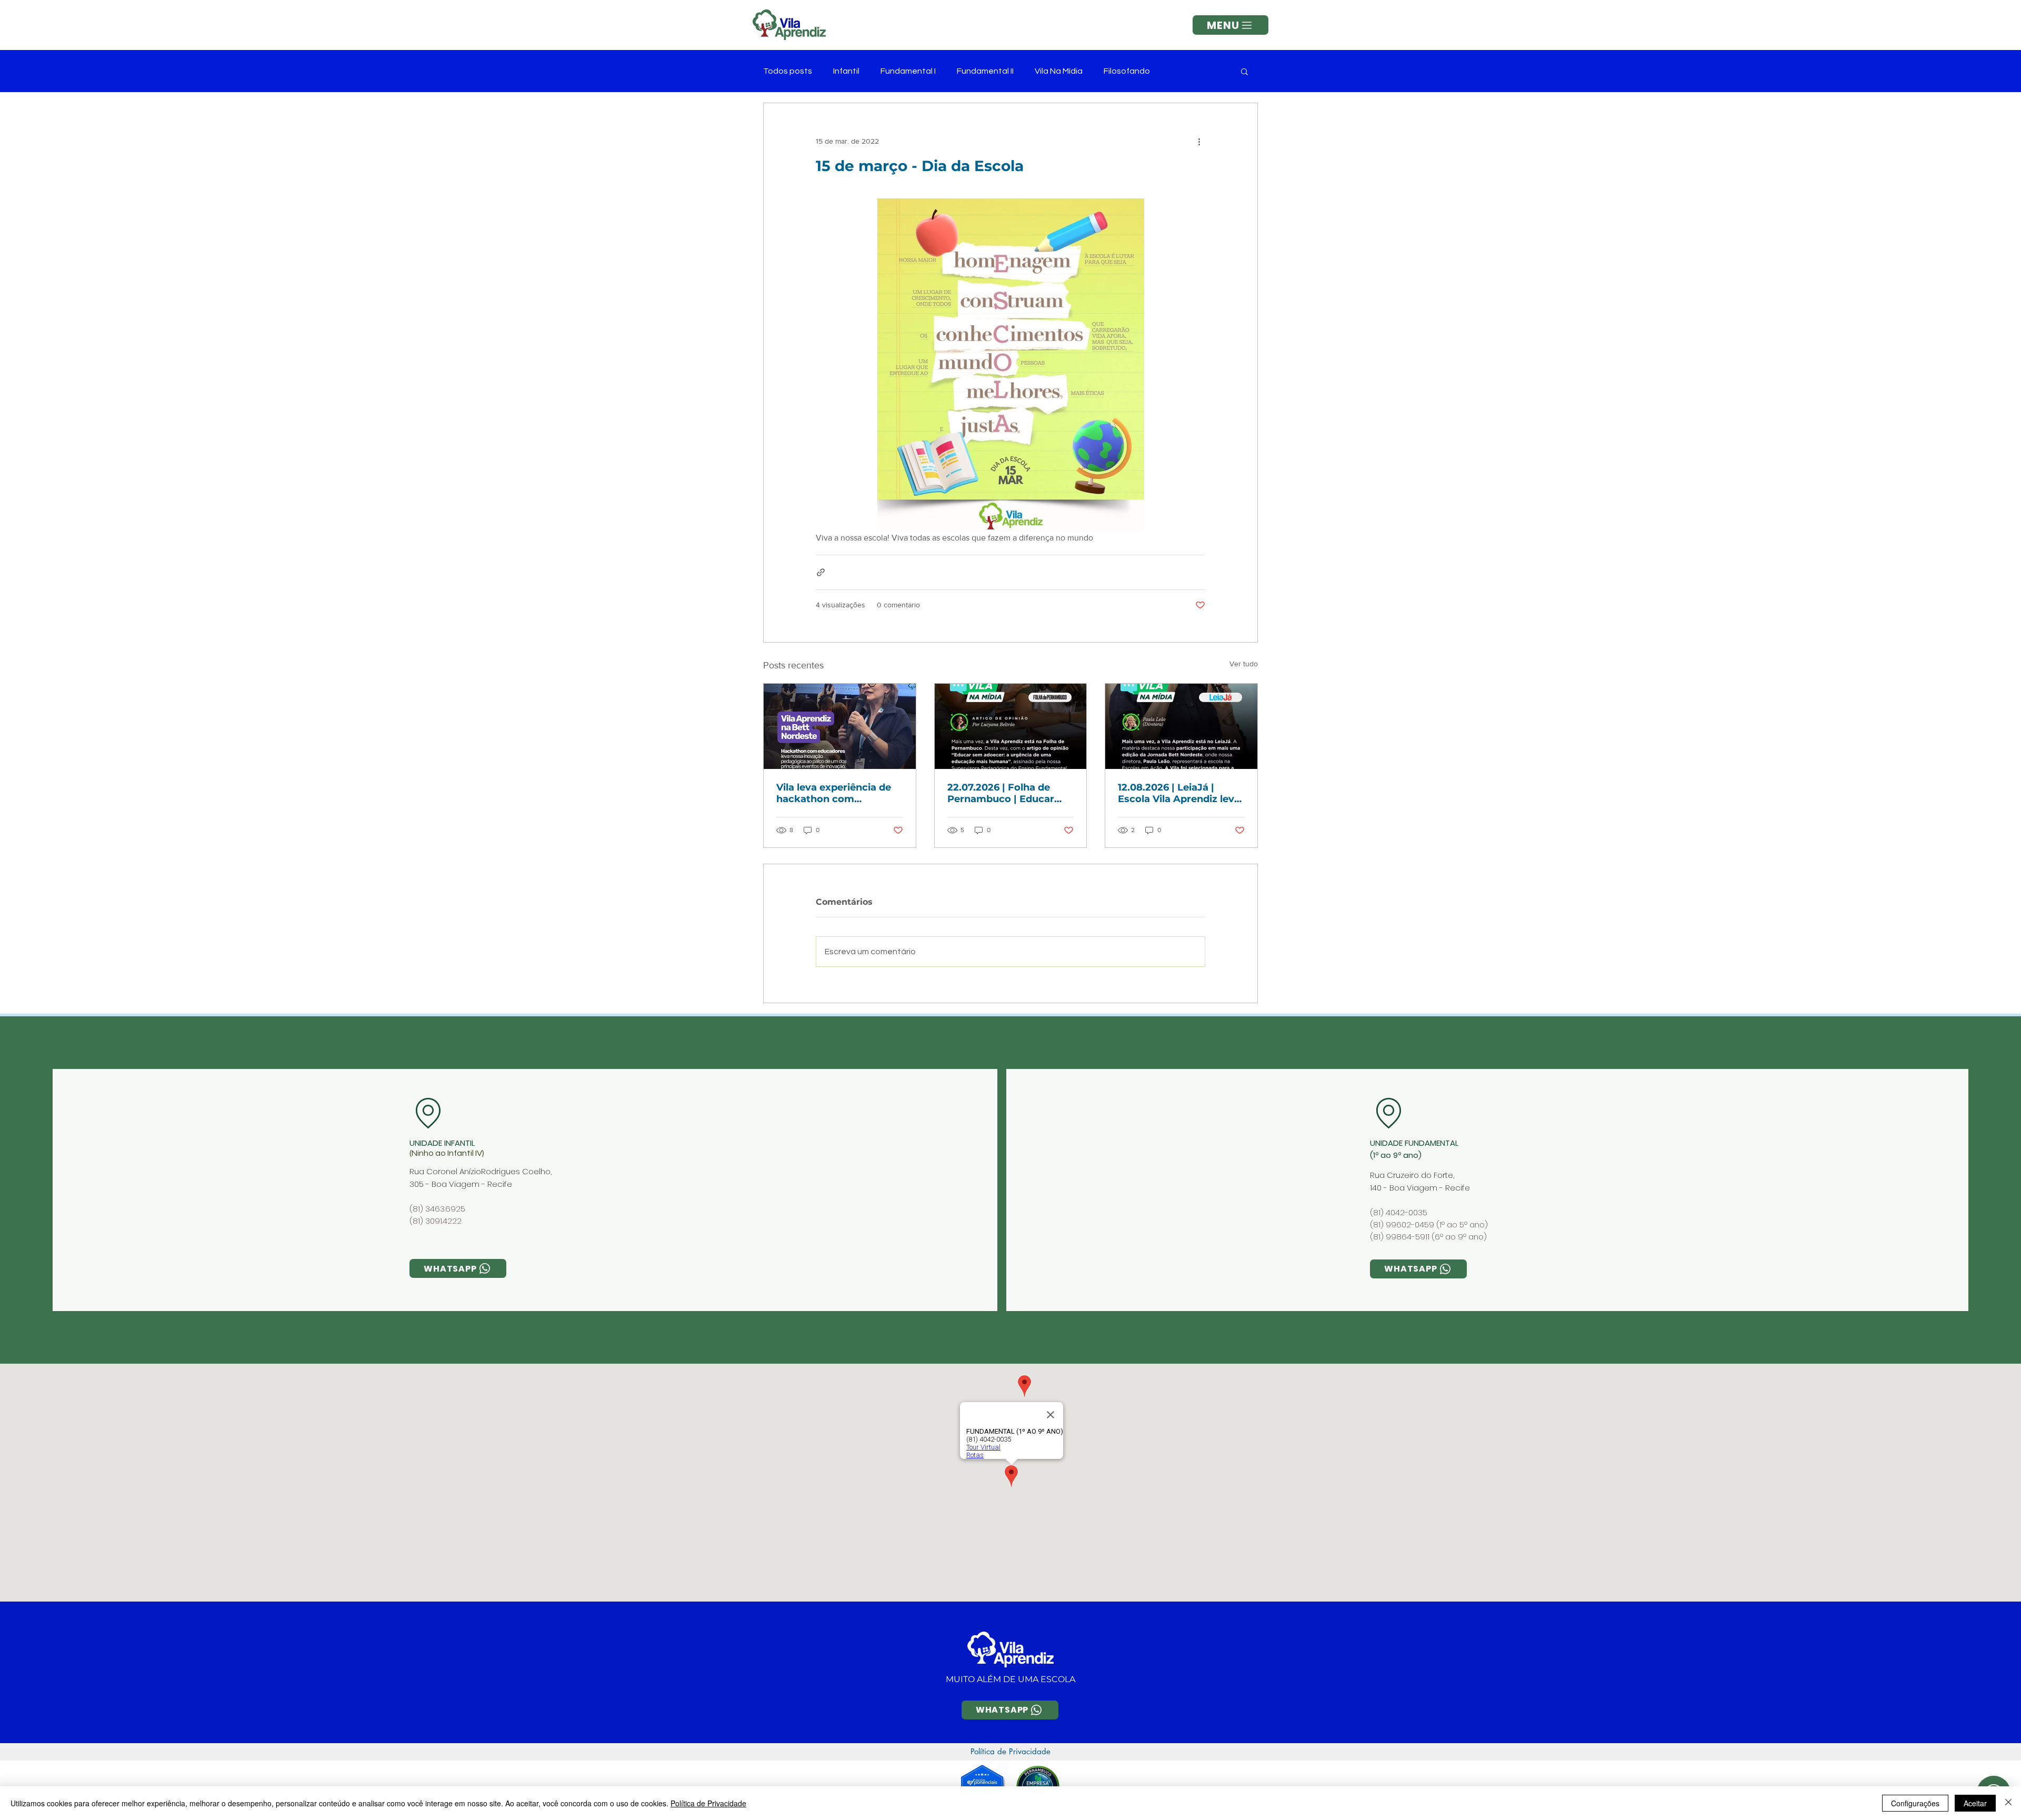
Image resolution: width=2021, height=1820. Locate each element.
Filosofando (1127, 71)
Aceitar (1975, 1803)
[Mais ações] (1199, 141)
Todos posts (788, 71)
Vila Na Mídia (1059, 71)
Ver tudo (1244, 664)
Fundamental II (985, 71)
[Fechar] (2008, 1803)
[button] (1230, 25)
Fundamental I (908, 71)
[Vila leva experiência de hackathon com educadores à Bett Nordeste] (840, 726)
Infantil (846, 71)
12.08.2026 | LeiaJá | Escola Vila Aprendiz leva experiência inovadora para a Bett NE (1179, 793)
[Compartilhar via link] (821, 572)
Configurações (1915, 1803)
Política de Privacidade (708, 1803)
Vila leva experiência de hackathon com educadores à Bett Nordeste (834, 793)
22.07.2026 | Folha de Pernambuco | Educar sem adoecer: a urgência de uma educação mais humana (1008, 793)
